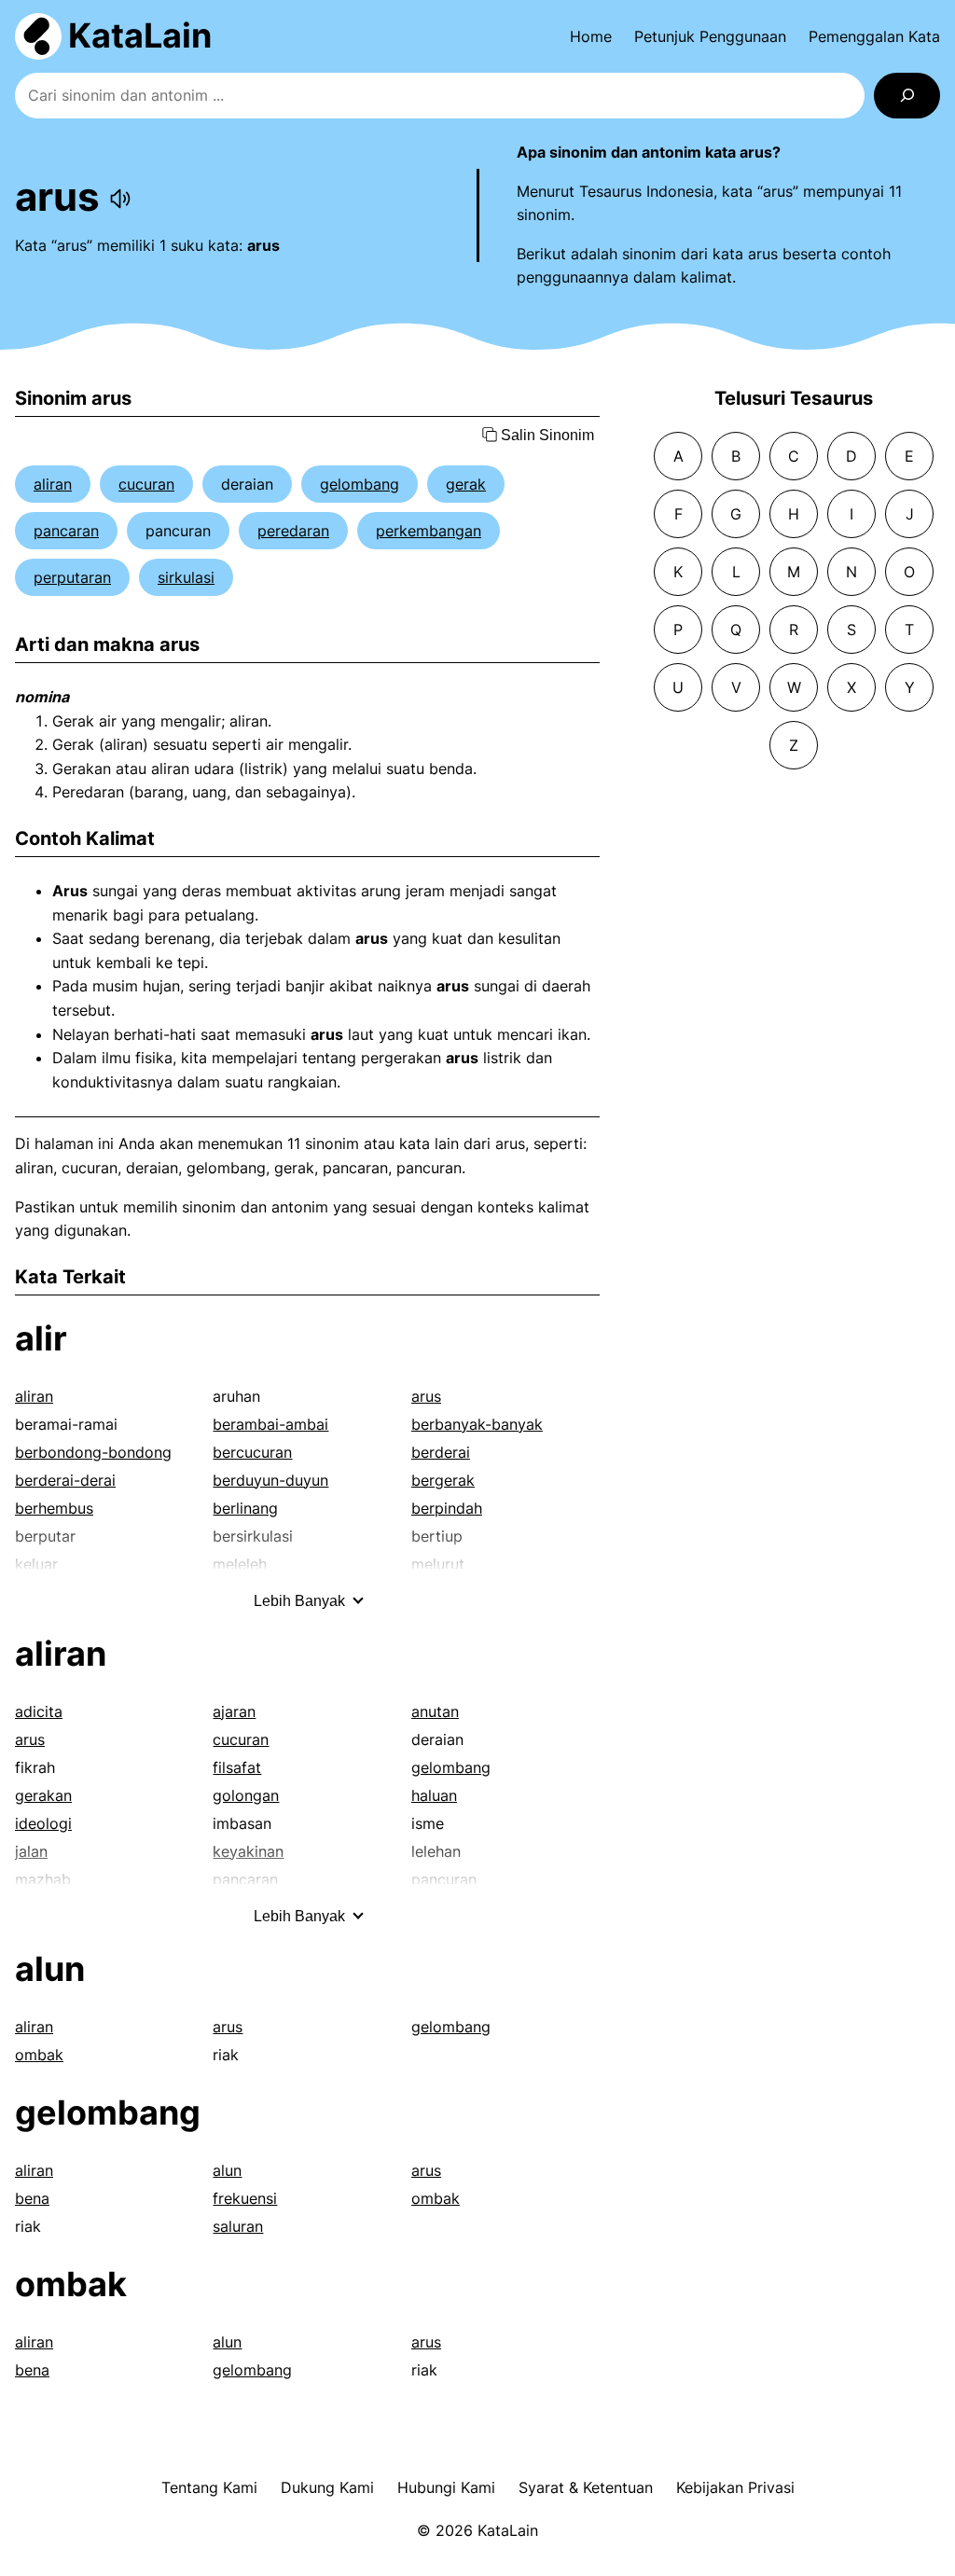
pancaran (66, 531)
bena (32, 2198)
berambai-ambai (270, 1424)
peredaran (293, 531)
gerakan (43, 1795)
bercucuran (252, 1452)
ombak (39, 2055)
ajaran (234, 1711)
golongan (246, 1795)
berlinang (245, 1508)
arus (426, 1396)
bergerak (443, 1480)
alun (50, 1969)
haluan (434, 1795)
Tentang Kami (209, 2487)
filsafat (237, 1767)
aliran (53, 484)
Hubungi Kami (446, 2487)
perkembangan (429, 531)
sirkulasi (186, 577)
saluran (238, 2226)
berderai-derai (65, 1480)
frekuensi (245, 2198)
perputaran (72, 577)
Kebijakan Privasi (735, 2487)
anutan (435, 1711)
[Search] (907, 96)
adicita (39, 1711)
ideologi (43, 1823)
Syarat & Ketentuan (586, 2487)
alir (41, 1338)
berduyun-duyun (270, 1480)
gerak (466, 484)
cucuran (146, 484)
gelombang (360, 484)
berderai (441, 1452)
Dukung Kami (327, 2487)
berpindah (447, 1508)
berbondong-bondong (93, 1452)
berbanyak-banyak (477, 1424)
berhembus (54, 1508)
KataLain (140, 35)
